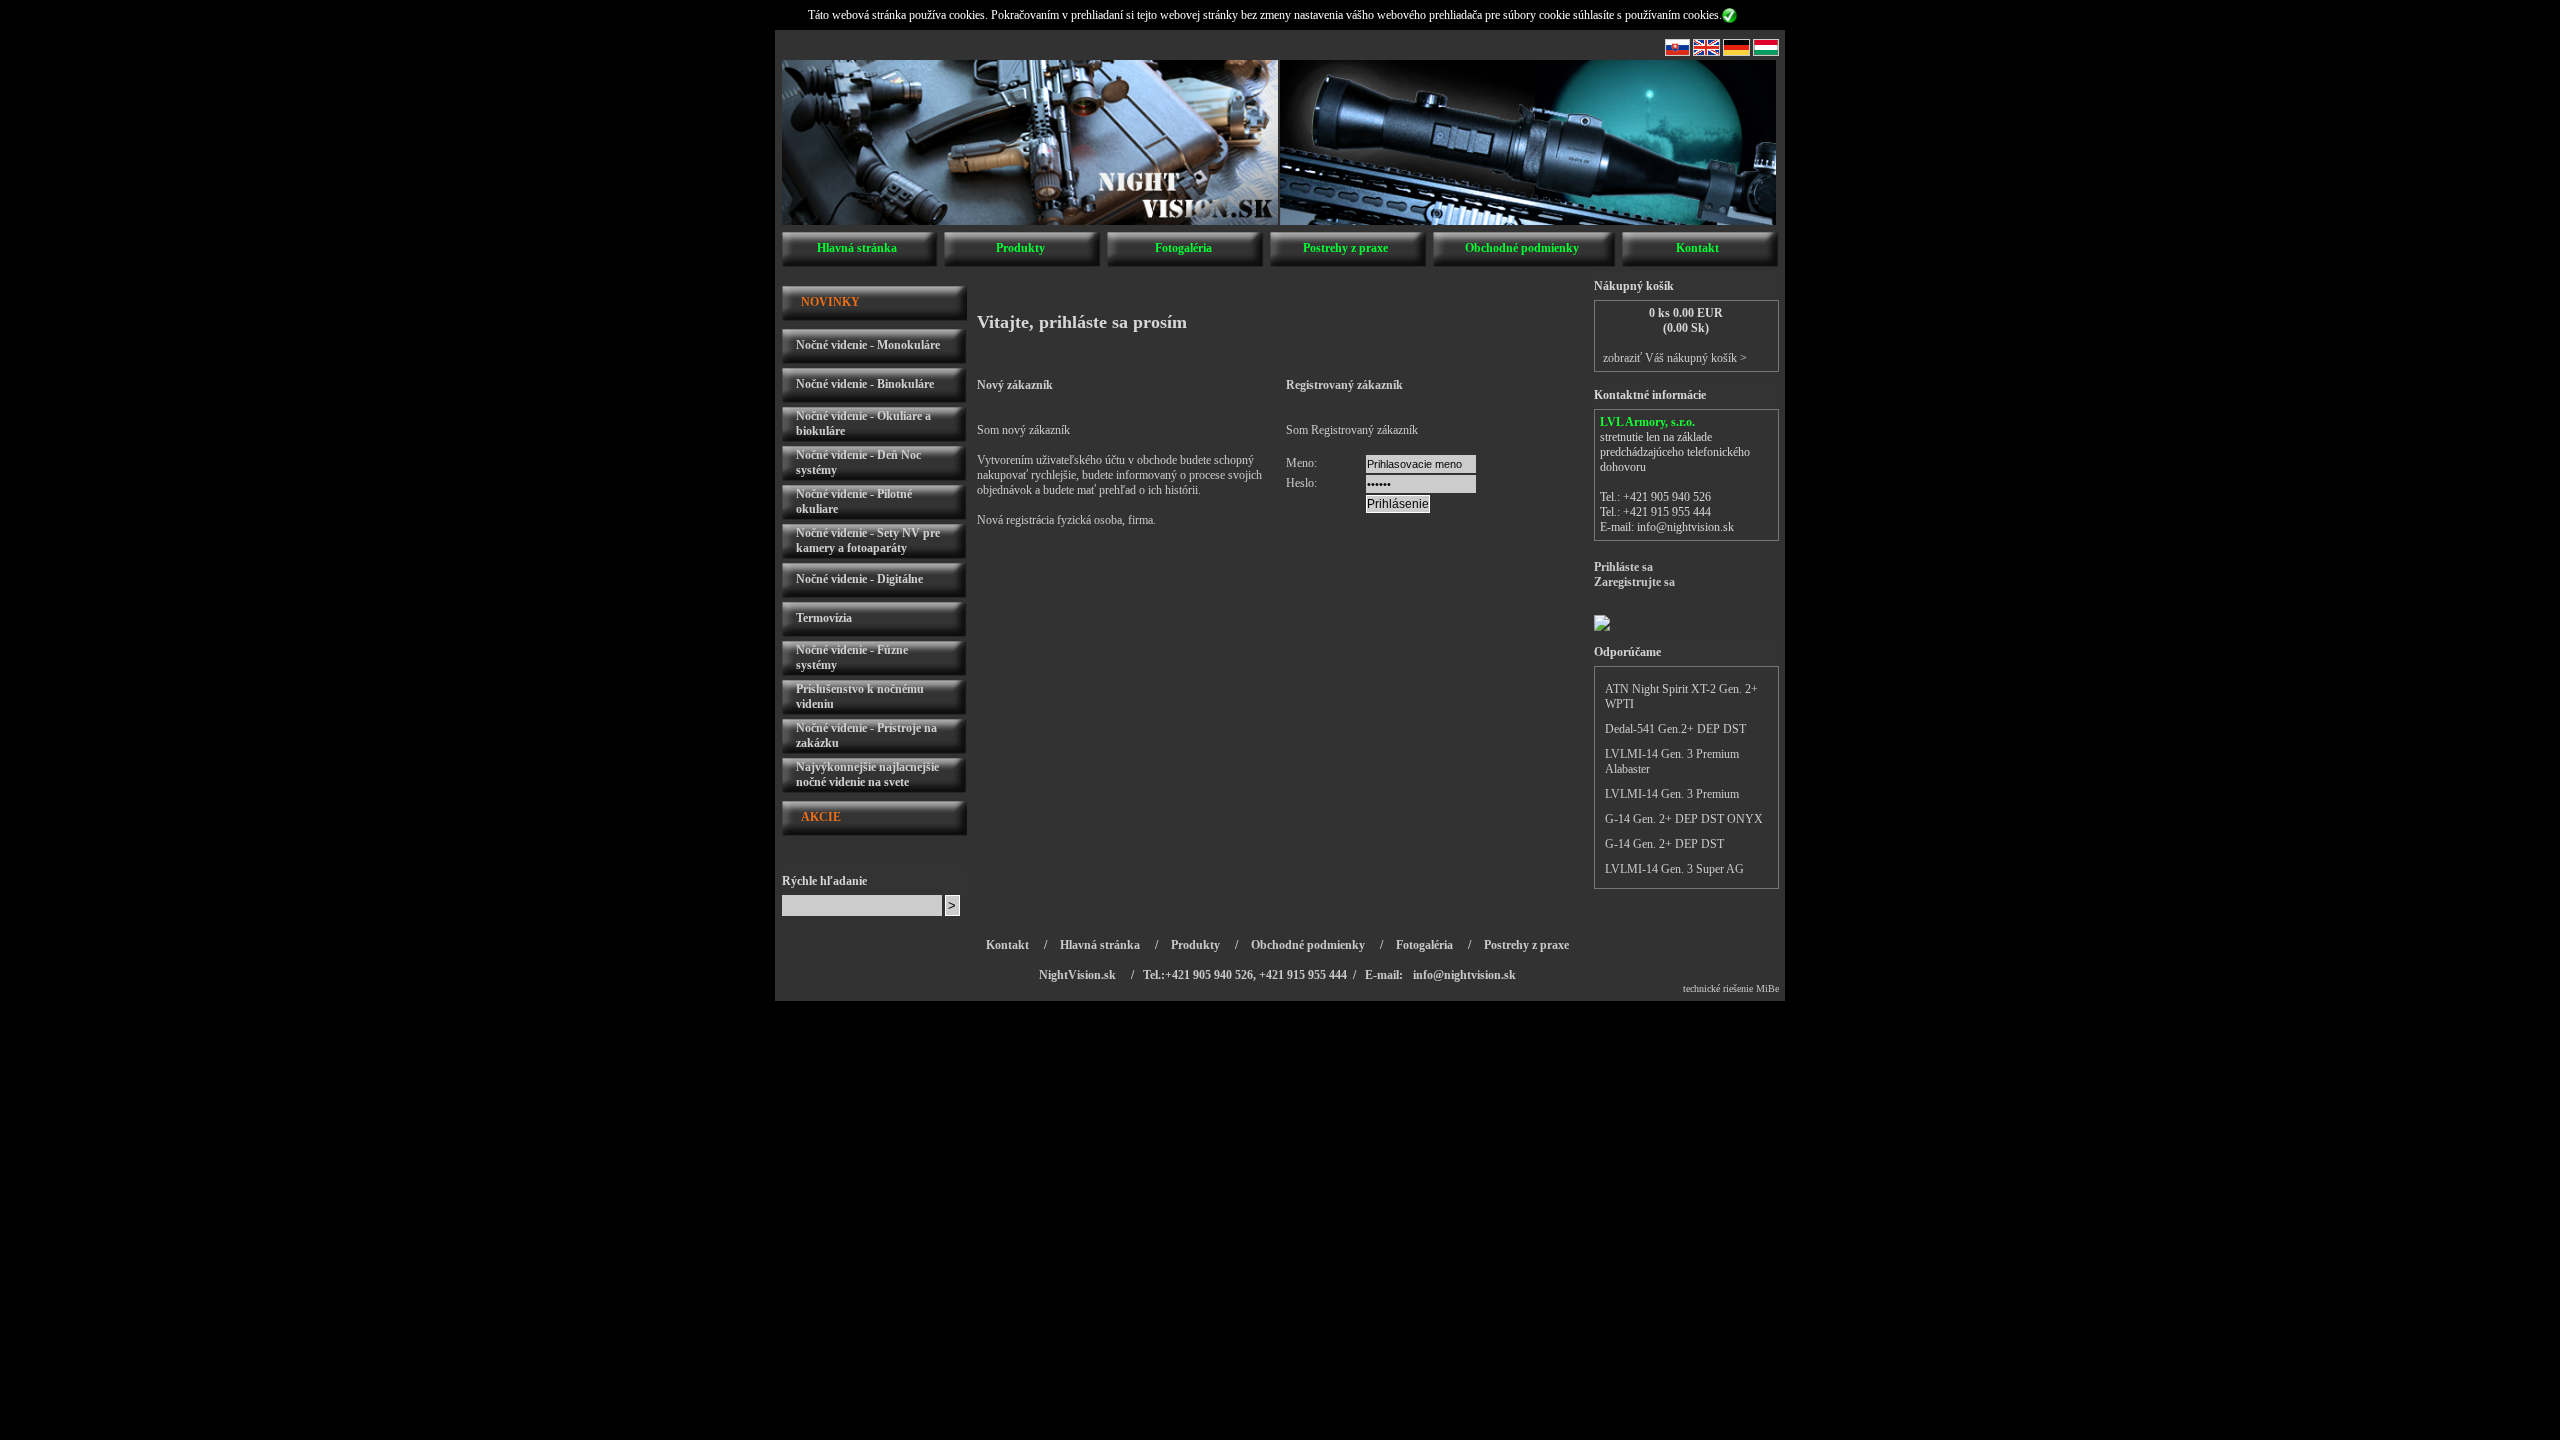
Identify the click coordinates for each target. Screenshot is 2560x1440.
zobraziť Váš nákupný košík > (1675, 358)
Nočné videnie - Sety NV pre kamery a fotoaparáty (868, 540)
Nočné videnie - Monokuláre (868, 345)
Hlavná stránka (857, 248)
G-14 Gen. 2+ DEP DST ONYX (1684, 819)
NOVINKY (830, 302)
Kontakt (1697, 248)
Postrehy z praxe (1345, 248)
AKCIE (821, 817)
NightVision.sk (1077, 975)
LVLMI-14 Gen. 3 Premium (1672, 794)
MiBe (1767, 988)
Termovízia (824, 618)
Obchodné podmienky (1522, 248)
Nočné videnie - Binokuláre (865, 384)
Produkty (1020, 248)
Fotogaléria (1183, 248)
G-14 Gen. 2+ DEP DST (1664, 844)
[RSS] (1677, 52)
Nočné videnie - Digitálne (859, 579)
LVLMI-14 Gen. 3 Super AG (1674, 869)
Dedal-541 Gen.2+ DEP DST (1675, 729)
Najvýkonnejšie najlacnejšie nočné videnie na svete (867, 774)
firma (1140, 520)
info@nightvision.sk (1685, 527)
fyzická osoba (1089, 520)
